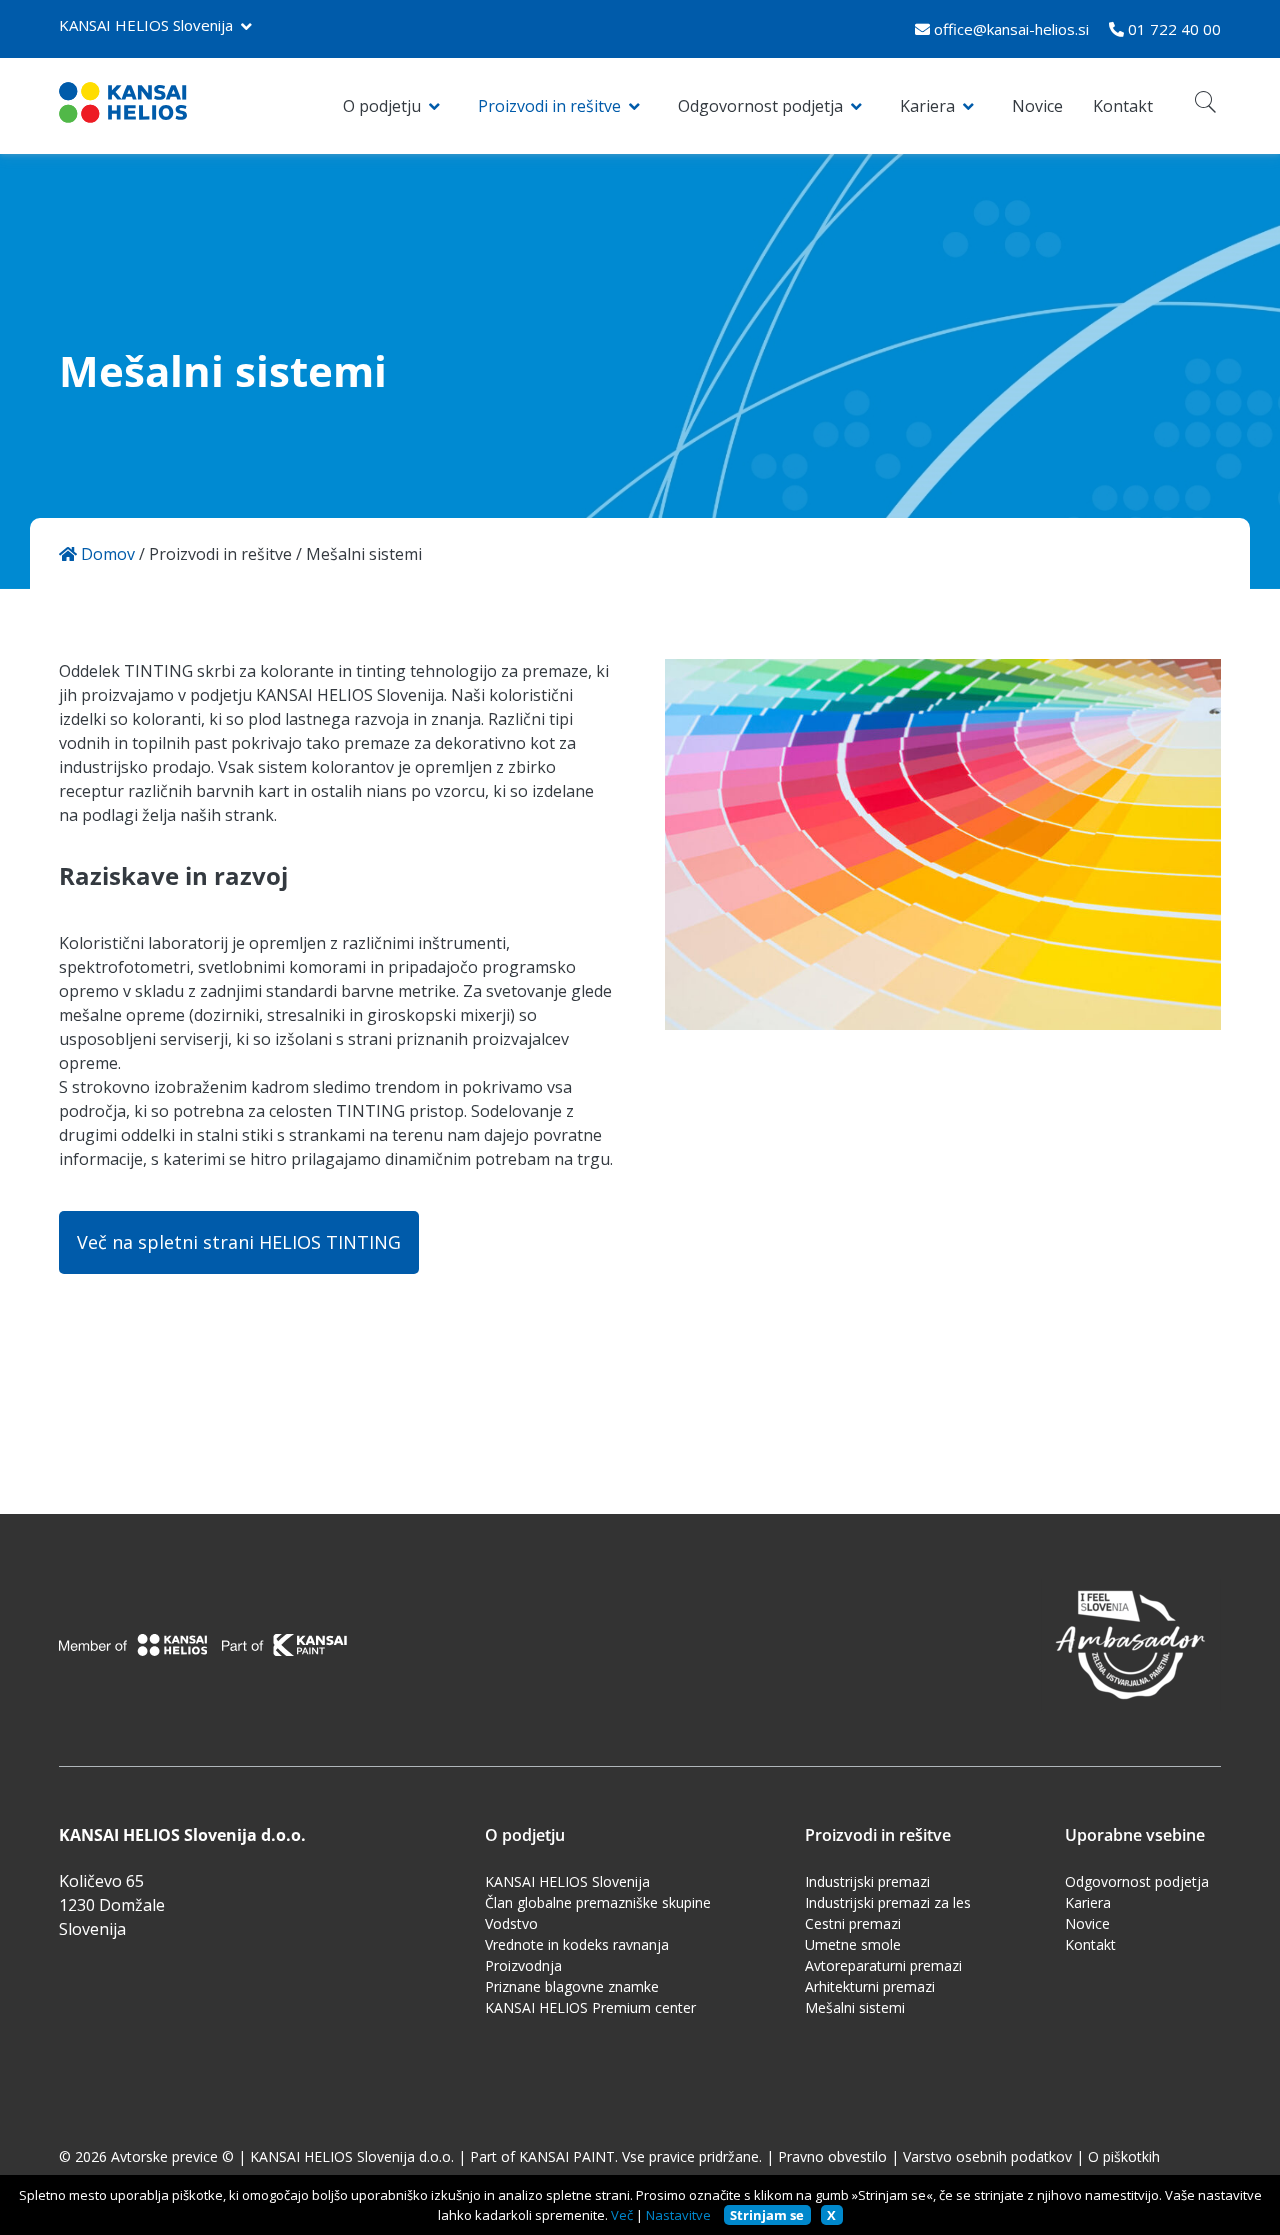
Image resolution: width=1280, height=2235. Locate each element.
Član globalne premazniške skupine (598, 1902)
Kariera (927, 106)
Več (622, 2215)
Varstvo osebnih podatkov (987, 2156)
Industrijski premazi (867, 1881)
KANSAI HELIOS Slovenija (146, 25)
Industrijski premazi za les (888, 1902)
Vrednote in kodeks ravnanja (577, 1944)
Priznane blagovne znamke (572, 1986)
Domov (106, 554)
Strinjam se (767, 2215)
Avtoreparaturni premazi (883, 1965)
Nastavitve (678, 2215)
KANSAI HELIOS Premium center (590, 2007)
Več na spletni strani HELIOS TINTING (239, 1242)
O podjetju (382, 106)
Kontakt (1123, 106)
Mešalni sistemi (855, 2007)
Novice (1037, 106)
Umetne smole (853, 1944)
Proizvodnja (523, 1965)
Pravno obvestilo (832, 2156)
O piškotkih (1124, 2156)
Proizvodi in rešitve (549, 106)
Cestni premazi (853, 1923)
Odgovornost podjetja (760, 106)
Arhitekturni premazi (870, 1986)
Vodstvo (511, 1923)
